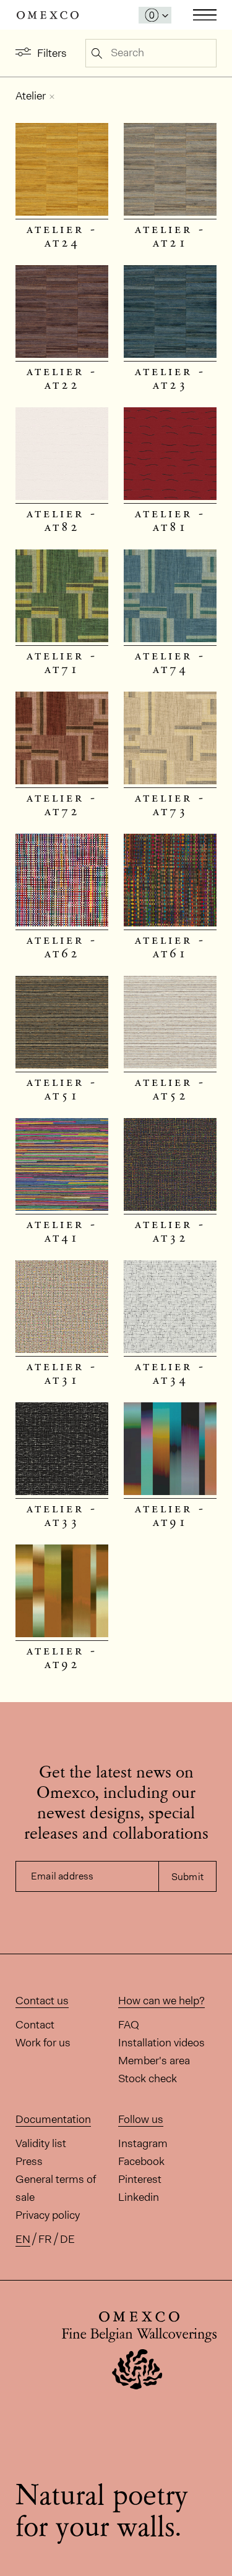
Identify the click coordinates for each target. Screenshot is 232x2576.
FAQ (129, 2025)
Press (29, 2161)
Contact (35, 2025)
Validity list (41, 2143)
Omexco (48, 15)
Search (97, 53)
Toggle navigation (205, 15)
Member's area (154, 2061)
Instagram (143, 2143)
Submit (187, 1877)
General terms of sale (56, 2188)
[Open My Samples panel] (155, 15)
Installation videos (161, 2043)
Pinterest (140, 2179)
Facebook (141, 2161)
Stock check (148, 2078)
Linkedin (139, 2197)
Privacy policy (48, 2215)
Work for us (43, 2043)
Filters (52, 53)
